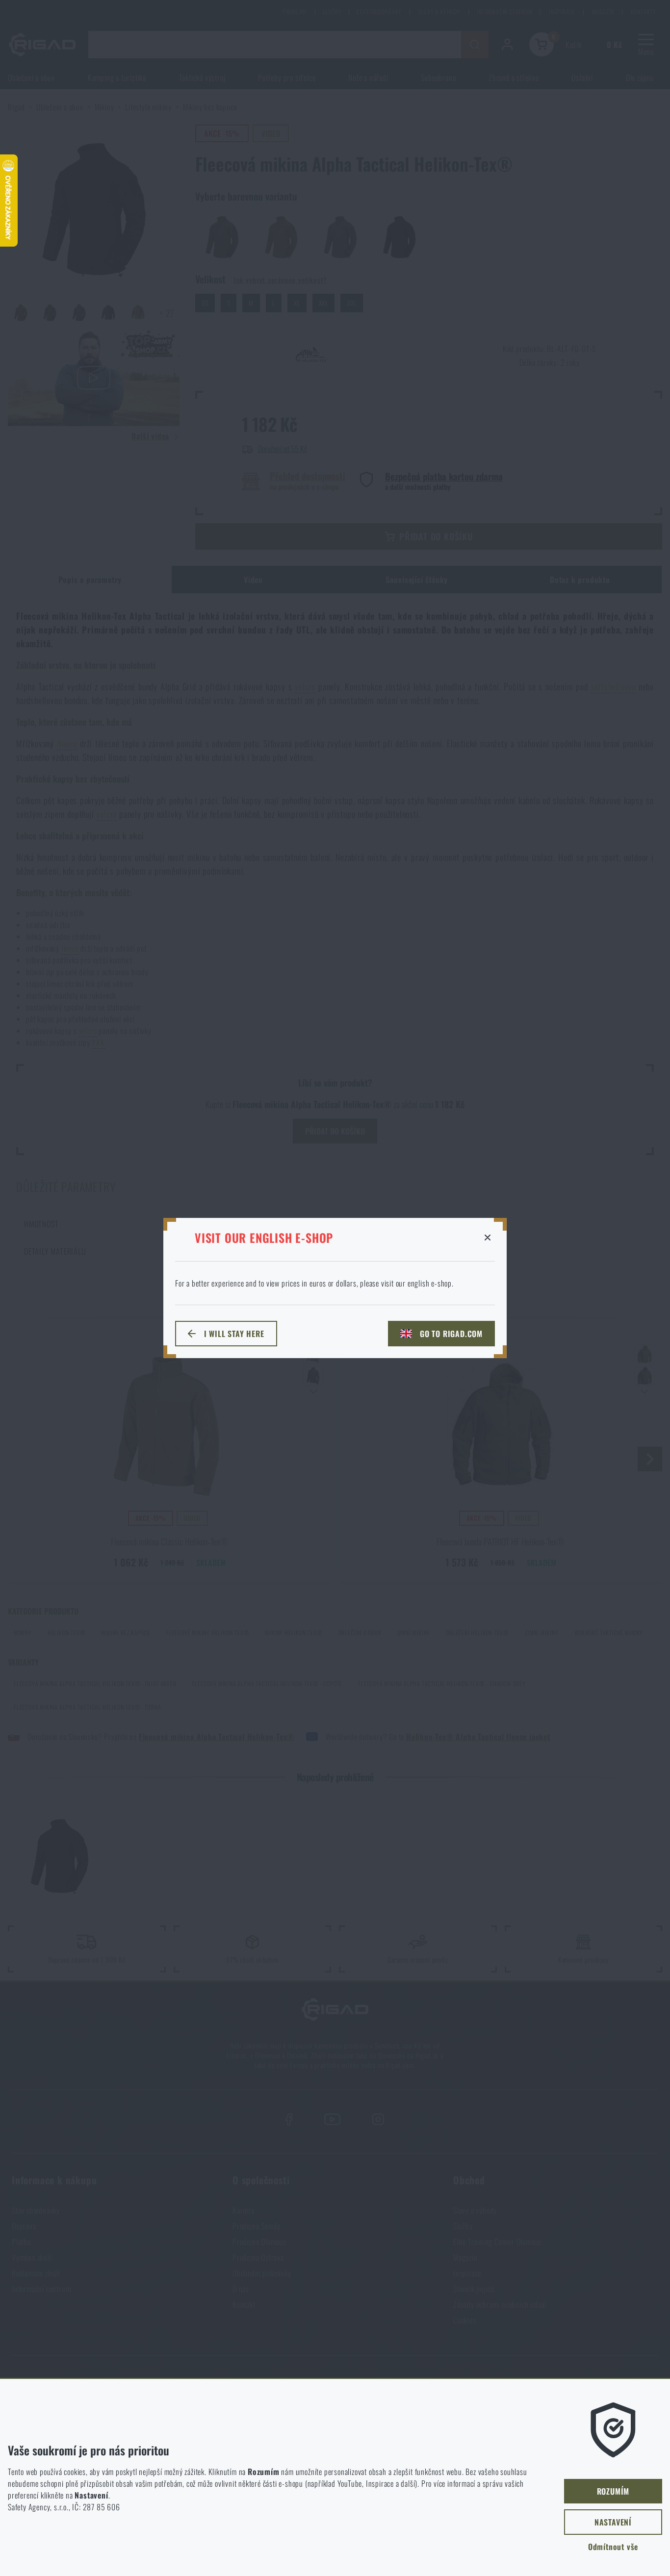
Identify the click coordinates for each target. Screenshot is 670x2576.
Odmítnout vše (613, 2547)
